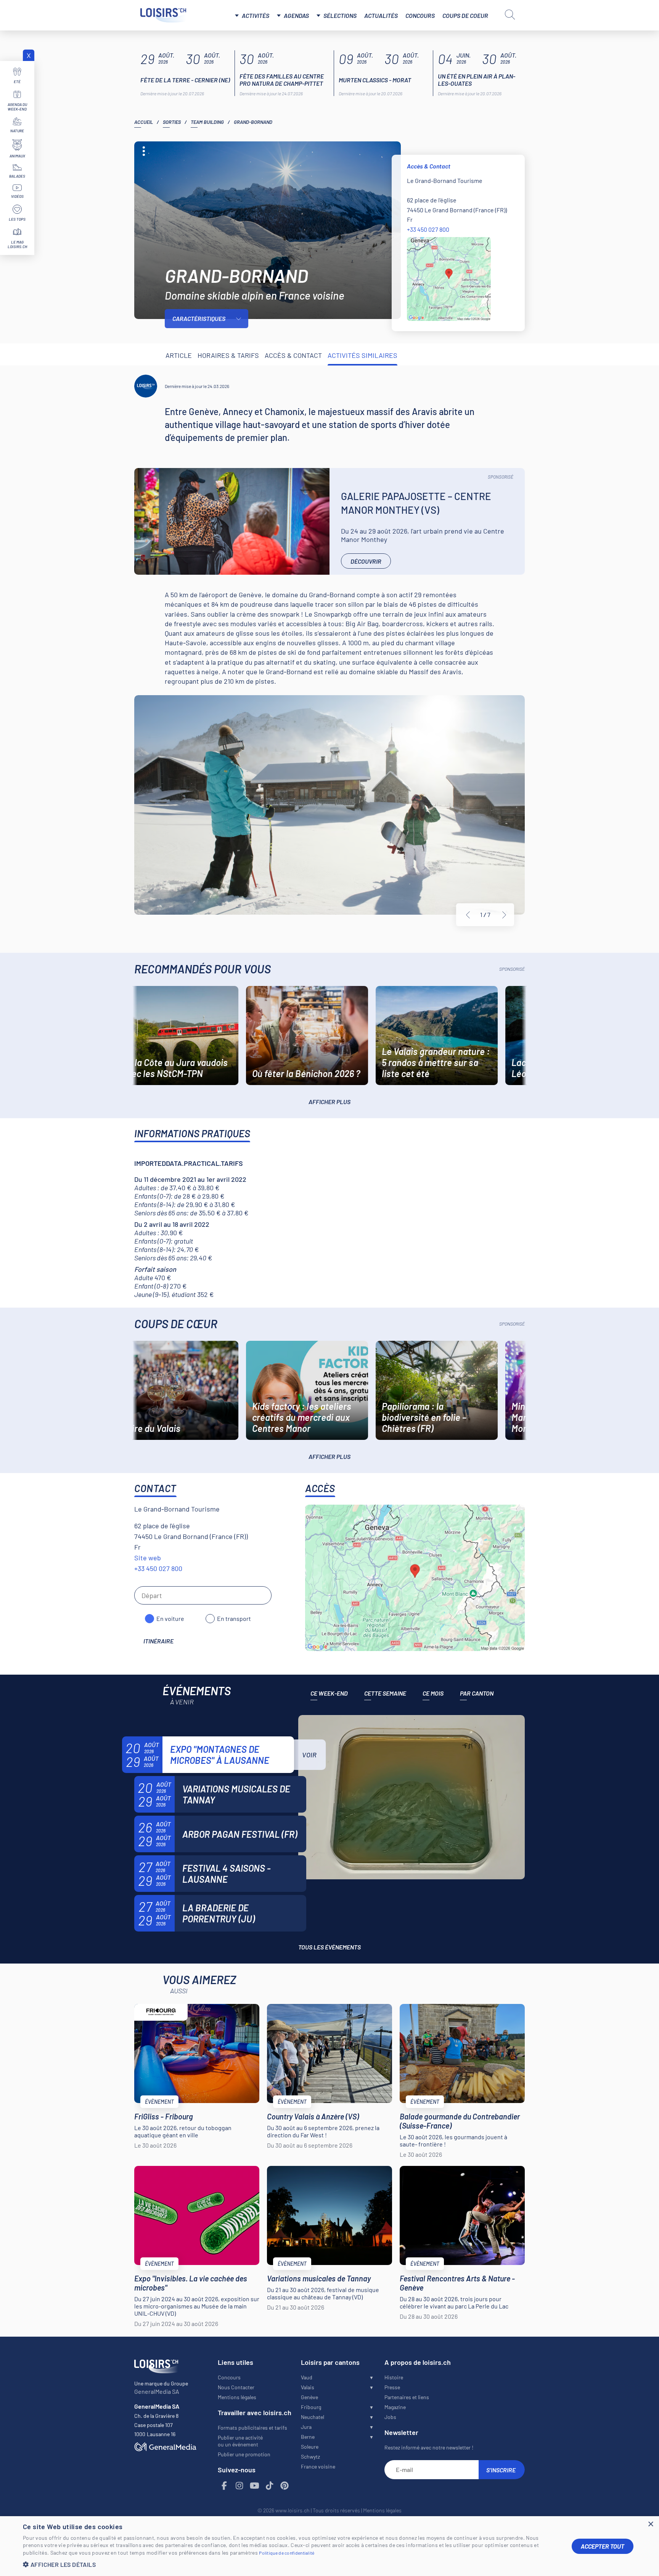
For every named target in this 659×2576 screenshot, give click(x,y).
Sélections (340, 15)
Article (179, 355)
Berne (308, 2437)
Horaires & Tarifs (228, 355)
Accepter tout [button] (603, 2546)
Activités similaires (362, 355)
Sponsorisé (501, 477)
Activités (256, 15)
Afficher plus (329, 1102)
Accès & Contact (293, 355)
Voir (309, 1755)
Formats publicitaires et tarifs (252, 2428)
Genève (309, 2397)
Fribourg (311, 2407)
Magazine (395, 2407)
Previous (468, 915)
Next (504, 915)
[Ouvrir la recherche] (510, 14)
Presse (392, 2387)
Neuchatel (313, 2417)
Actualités (381, 15)
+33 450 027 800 (428, 229)
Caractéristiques (199, 318)
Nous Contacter (236, 2387)
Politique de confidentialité (287, 2553)
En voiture (170, 1618)
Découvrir (366, 561)
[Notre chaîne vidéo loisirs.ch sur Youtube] (255, 2486)
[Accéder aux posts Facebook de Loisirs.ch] (225, 2486)
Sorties (172, 122)
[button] (291, 2564)
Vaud (307, 2377)
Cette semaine (385, 1693)
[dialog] (329, 2546)
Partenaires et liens (407, 2397)
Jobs (390, 2417)
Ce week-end (329, 1693)
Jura (306, 2427)
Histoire (394, 2377)
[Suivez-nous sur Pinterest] (285, 2486)
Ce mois (433, 1693)
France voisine (318, 2466)
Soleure (310, 2447)
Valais (308, 2387)
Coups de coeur (465, 15)
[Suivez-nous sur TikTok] (270, 2486)
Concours (420, 15)
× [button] (650, 2524)
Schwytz (310, 2457)
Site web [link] (148, 1558)
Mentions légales (237, 2397)
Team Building (207, 122)
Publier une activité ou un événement (240, 2441)
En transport (234, 1618)
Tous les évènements (329, 1947)
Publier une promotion (244, 2454)
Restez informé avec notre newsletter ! (429, 2447)
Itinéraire (158, 1641)
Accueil (144, 122)
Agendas (296, 15)
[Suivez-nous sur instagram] (239, 2486)
